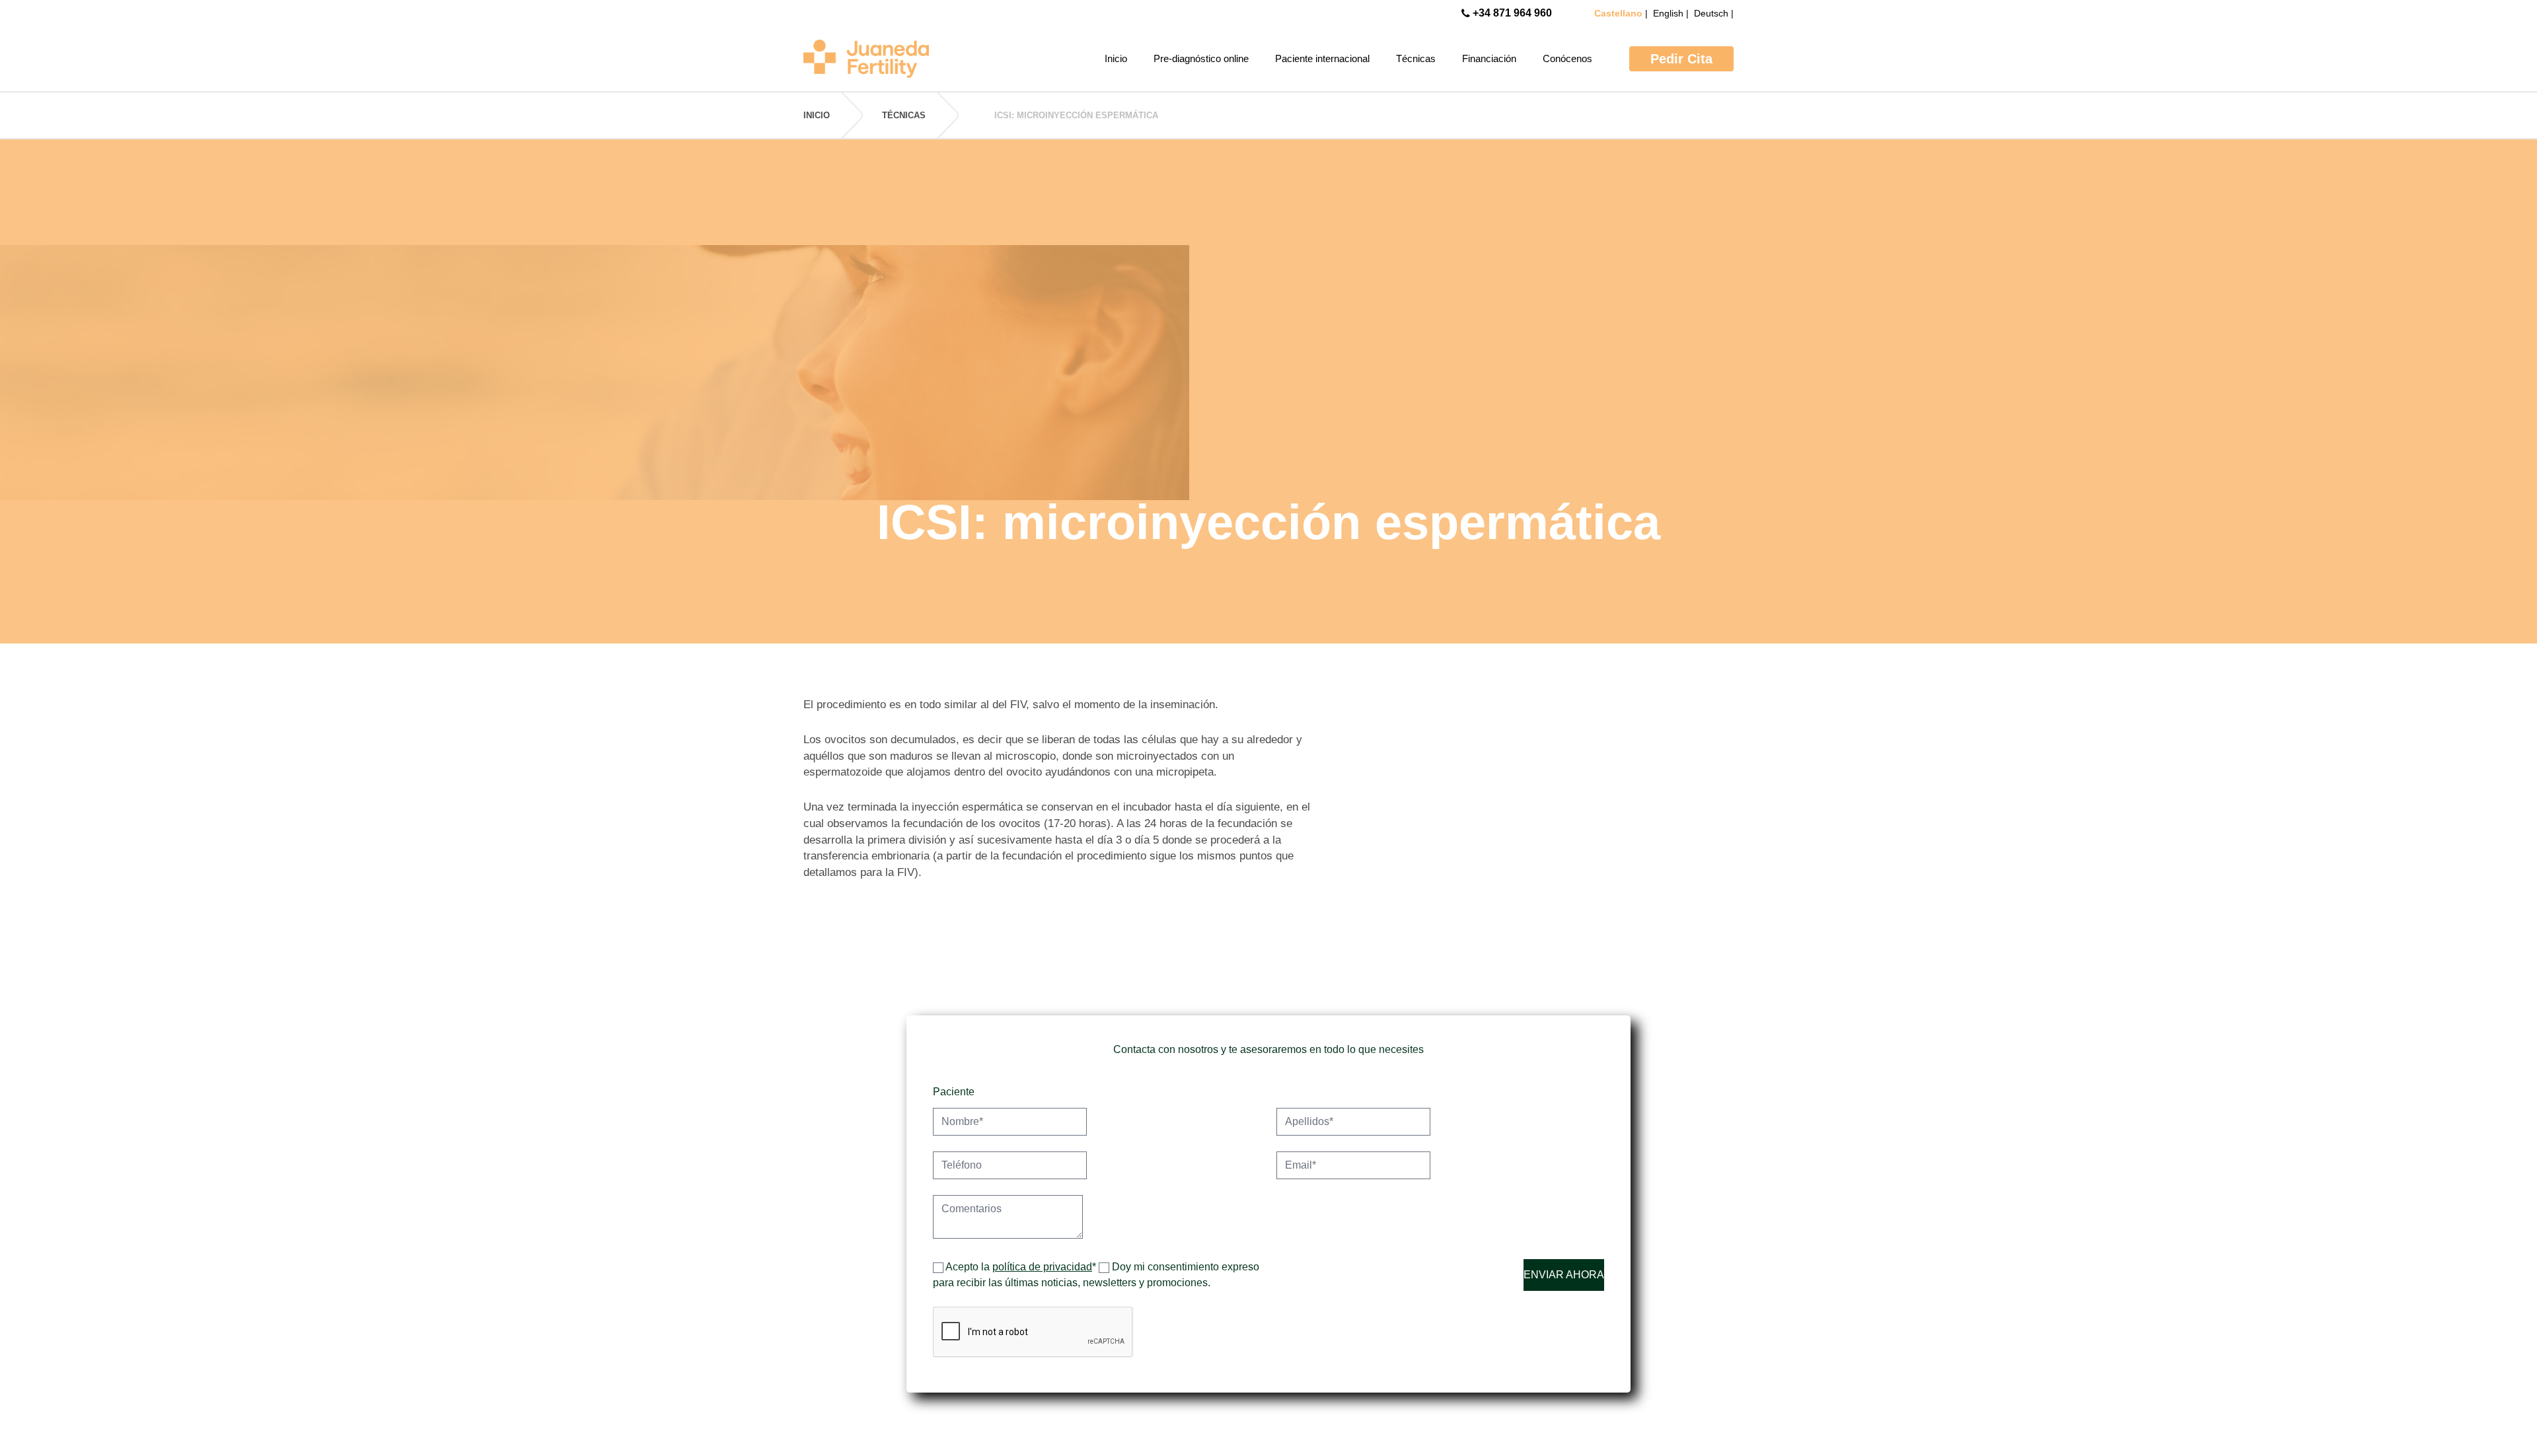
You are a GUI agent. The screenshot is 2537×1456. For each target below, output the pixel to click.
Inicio (1116, 58)
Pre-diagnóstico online (1201, 58)
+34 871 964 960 (1512, 13)
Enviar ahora (1564, 1275)
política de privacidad (1042, 1267)
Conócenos (1567, 58)
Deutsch (1712, 13)
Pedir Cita (1681, 59)
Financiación (1489, 58)
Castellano (1620, 13)
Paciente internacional (1322, 58)
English (1670, 13)
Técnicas (1416, 58)
